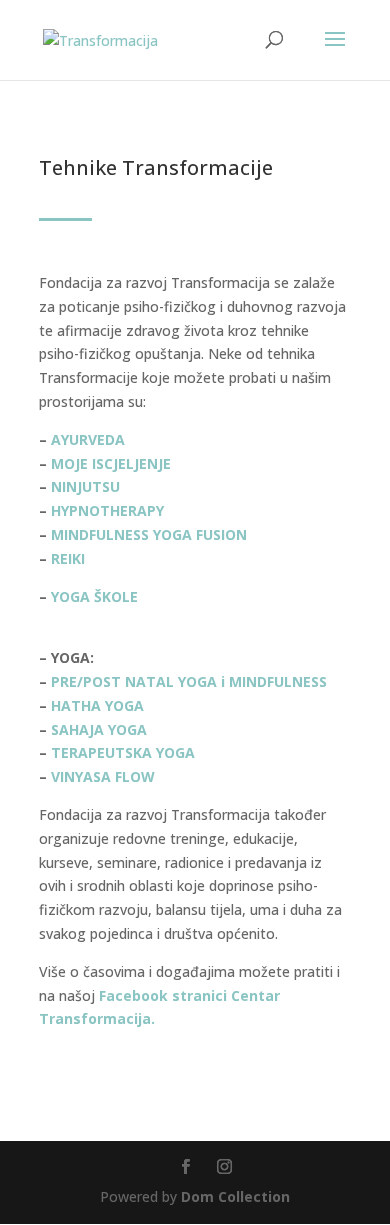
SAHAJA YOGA (99, 729)
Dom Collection (235, 1196)
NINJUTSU (85, 486)
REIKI (70, 558)
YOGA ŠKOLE (94, 596)
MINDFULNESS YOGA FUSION (149, 534)
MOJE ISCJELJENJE (111, 463)
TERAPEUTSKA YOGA (123, 752)
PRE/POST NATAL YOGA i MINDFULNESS (189, 681)
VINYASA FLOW (103, 776)
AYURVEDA (88, 439)
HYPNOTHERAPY (107, 510)
